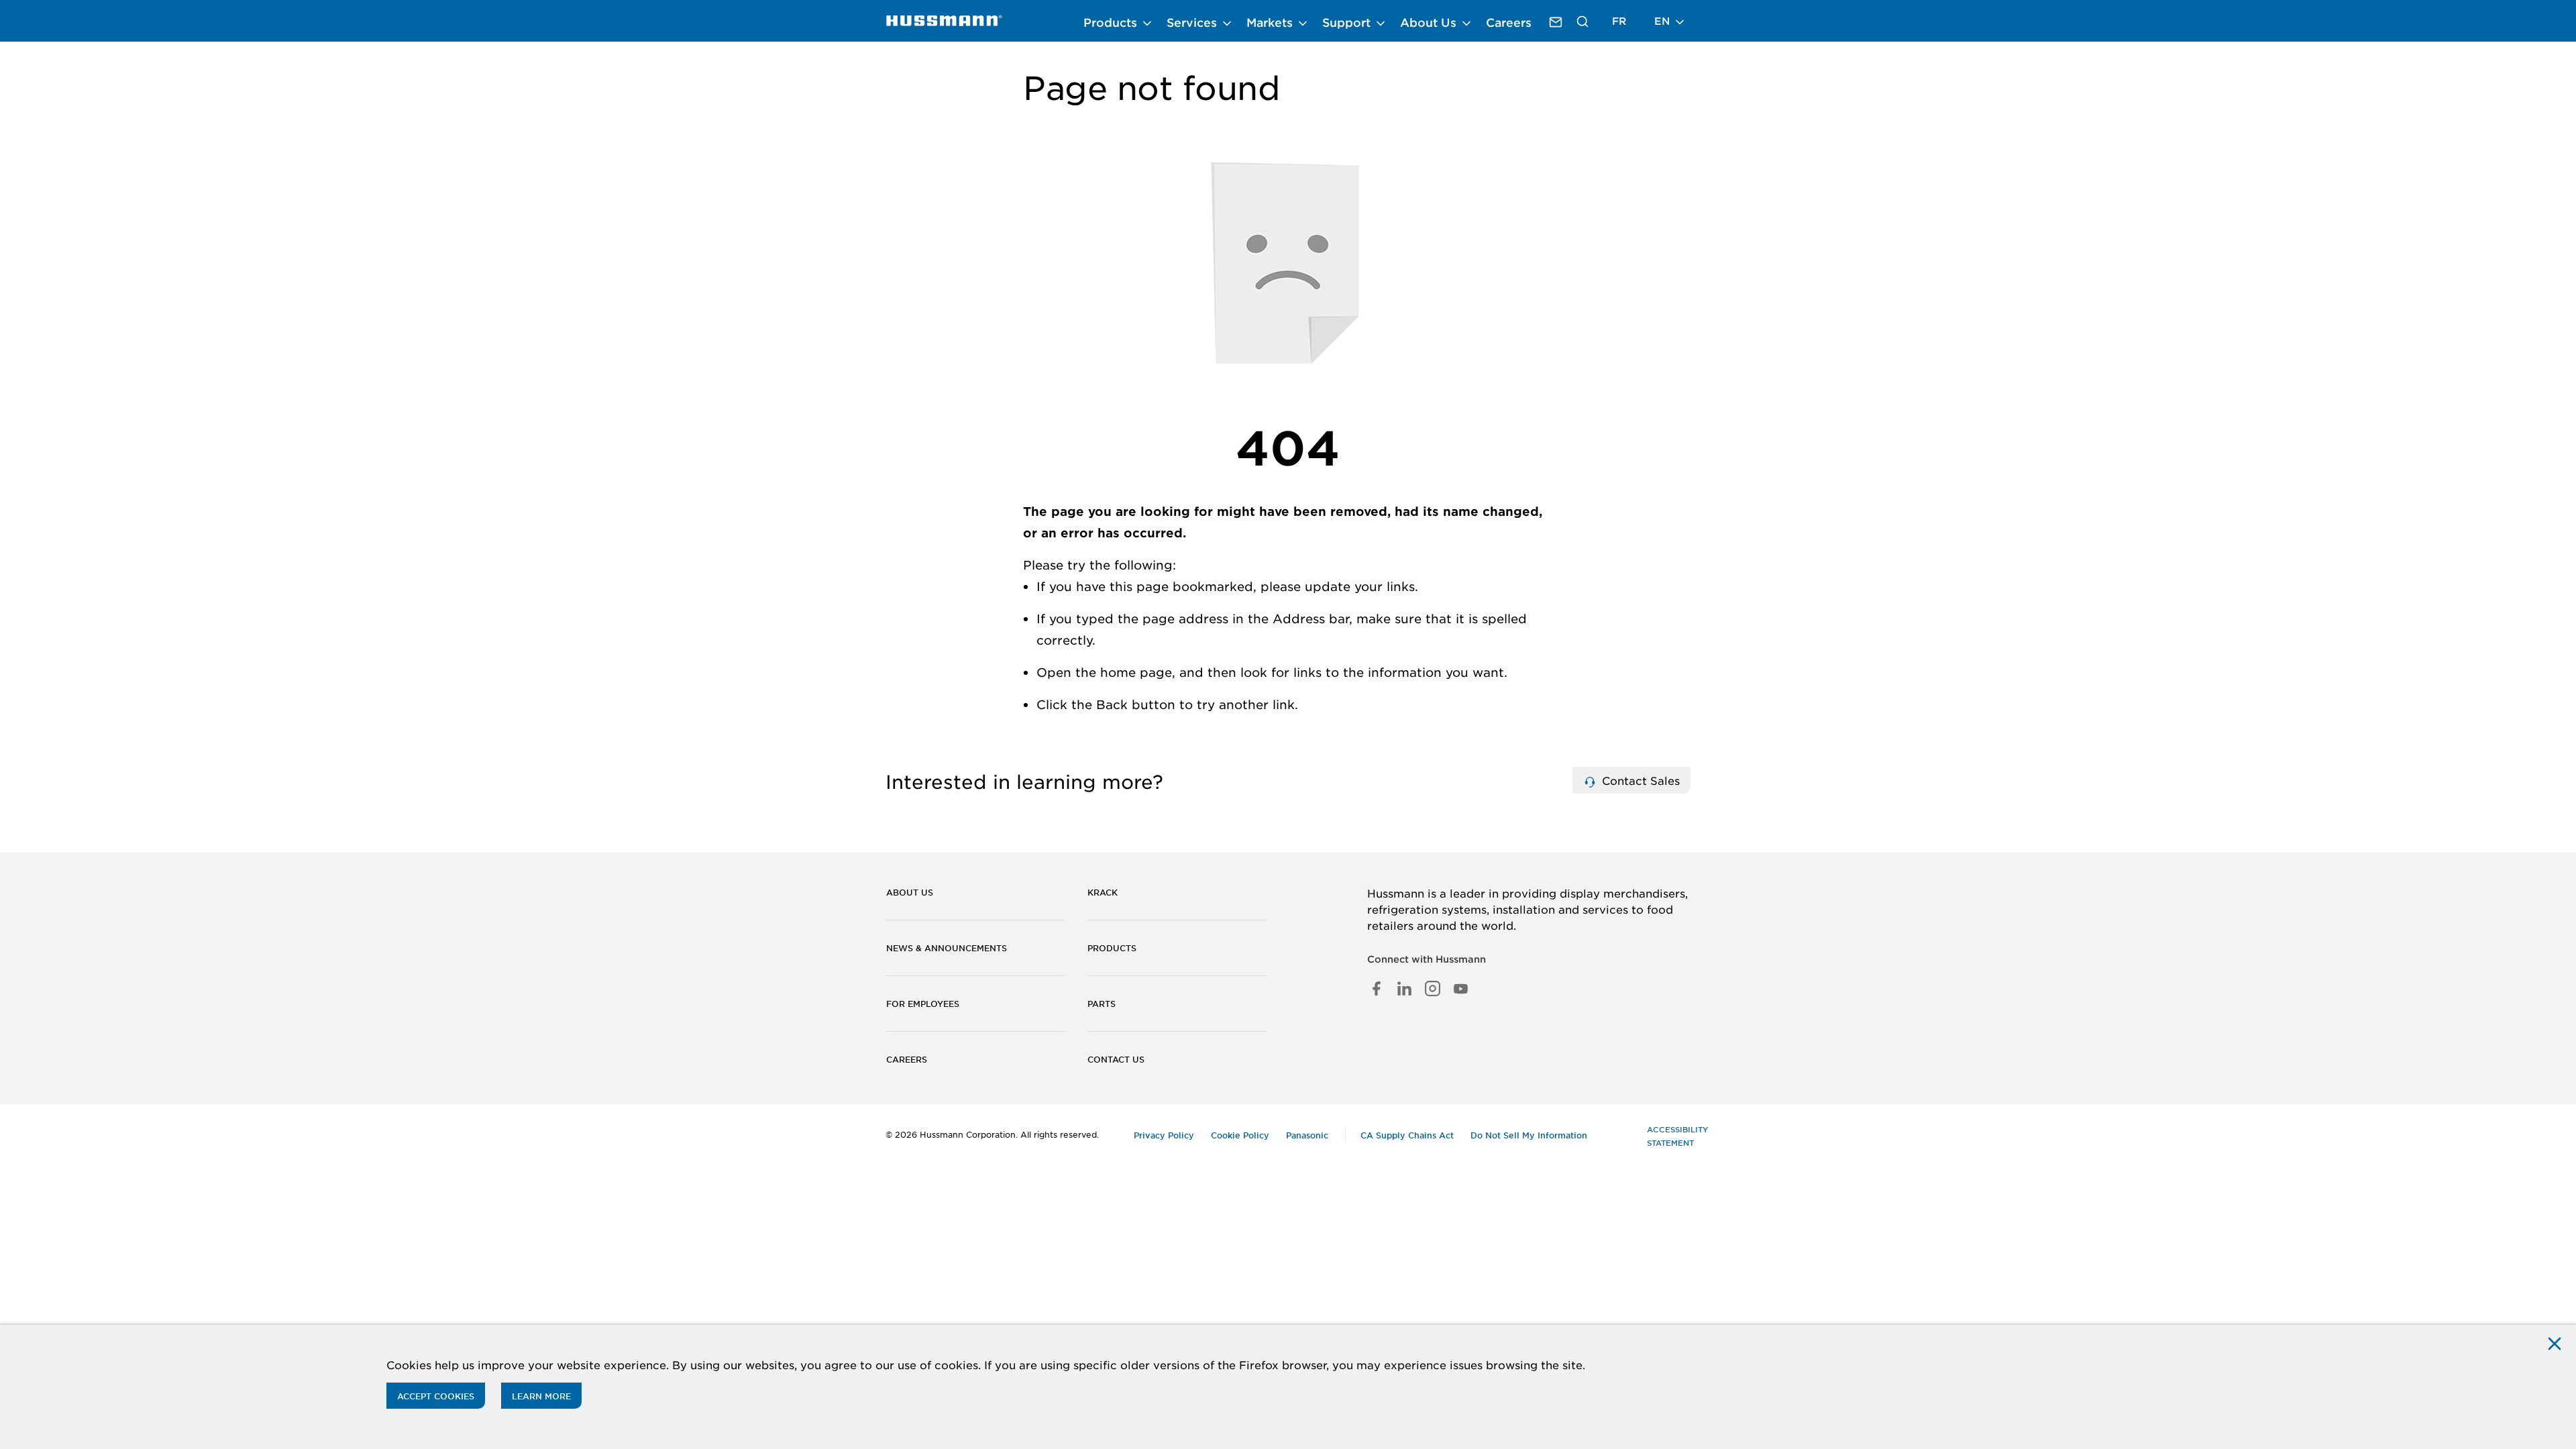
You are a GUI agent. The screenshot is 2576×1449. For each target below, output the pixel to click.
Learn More (541, 1396)
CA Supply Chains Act (1407, 1135)
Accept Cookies (436, 1396)
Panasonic (1307, 1135)
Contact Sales (1639, 780)
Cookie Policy (1240, 1135)
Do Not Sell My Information (1529, 1135)
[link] (944, 21)
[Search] (1583, 21)
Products (1112, 22)
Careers (1509, 22)
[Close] (2555, 1343)
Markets (1271, 22)
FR (1619, 20)
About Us (1430, 22)
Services (1193, 22)
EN (1664, 20)
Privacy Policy (1164, 1135)
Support (1348, 22)
